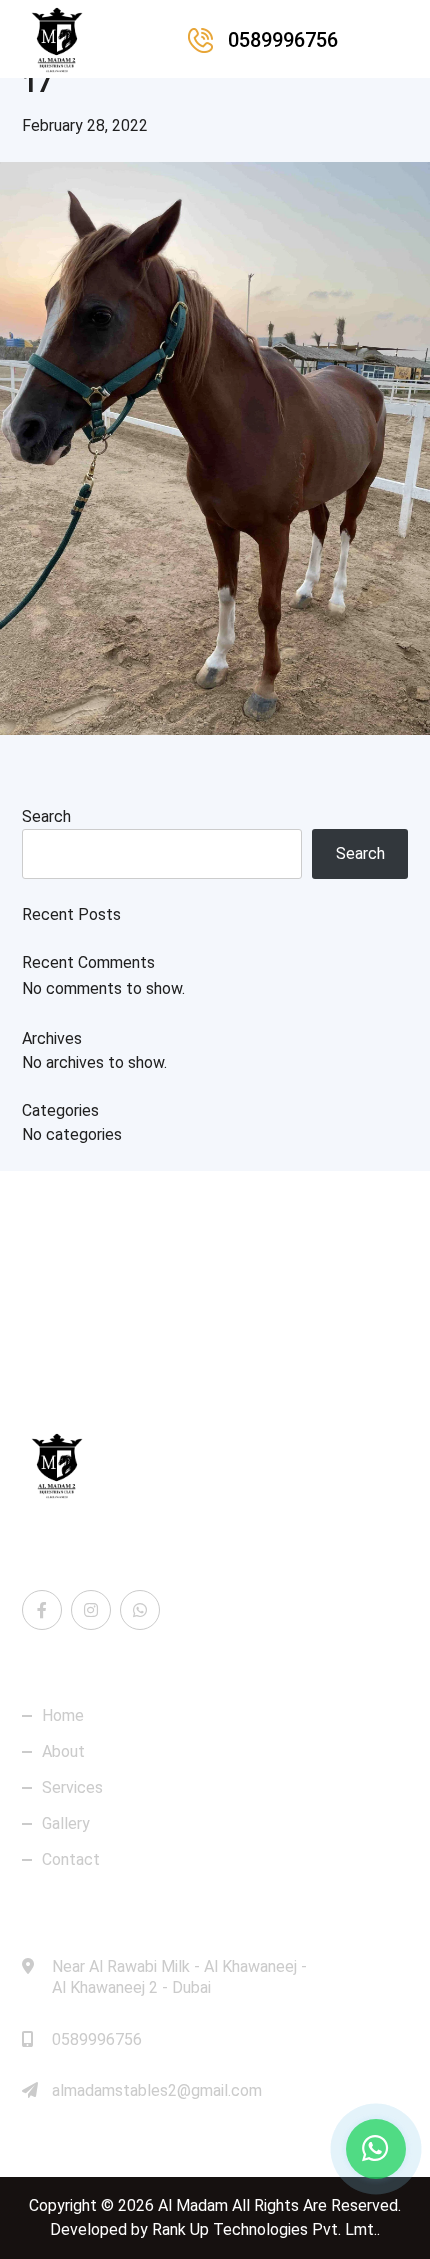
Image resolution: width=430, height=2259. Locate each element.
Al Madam (193, 2205)
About (63, 1752)
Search (46, 816)
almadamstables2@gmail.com (157, 2090)
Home (63, 1716)
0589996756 (97, 2039)
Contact (71, 1860)
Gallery (66, 1824)
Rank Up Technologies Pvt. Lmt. (264, 2229)
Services (72, 1788)
